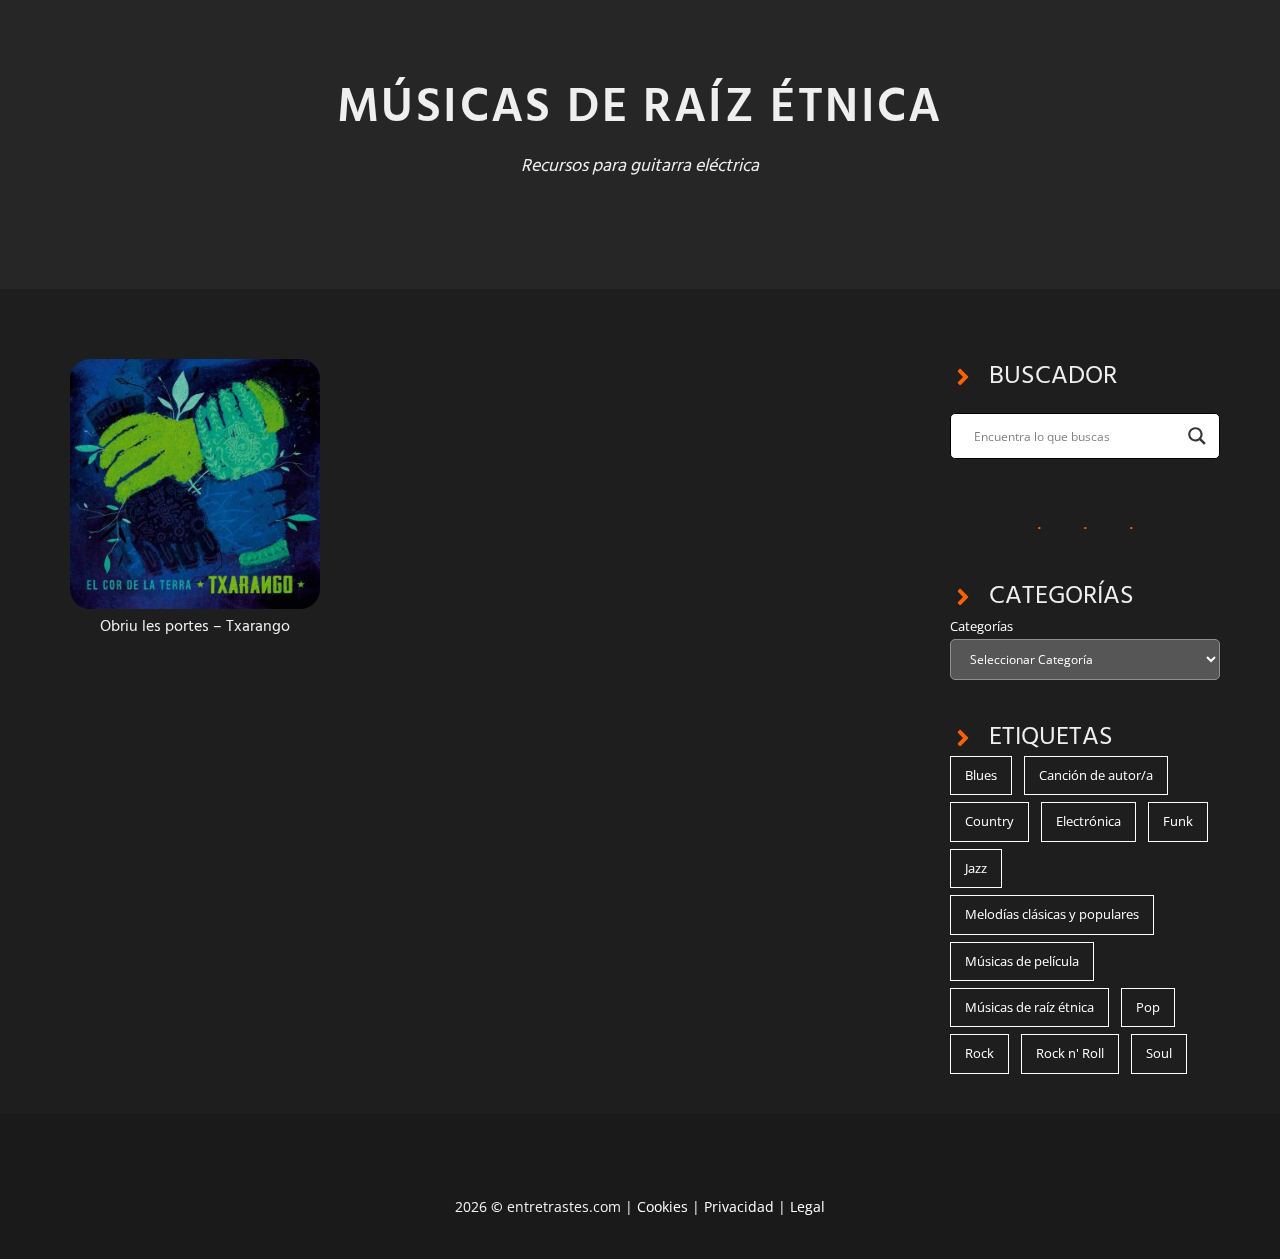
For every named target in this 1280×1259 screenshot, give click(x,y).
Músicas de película (1022, 961)
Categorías (981, 626)
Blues (981, 775)
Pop (1148, 1007)
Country (989, 821)
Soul (1159, 1053)
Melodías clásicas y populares (1052, 914)
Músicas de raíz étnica (1029, 1007)
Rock (979, 1053)
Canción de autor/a (1096, 775)
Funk (1178, 821)
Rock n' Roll (1070, 1053)
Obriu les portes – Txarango (195, 627)
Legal (807, 1206)
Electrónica (1088, 821)
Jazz (976, 868)
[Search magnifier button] (1197, 436)
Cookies (662, 1206)
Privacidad (739, 1206)
